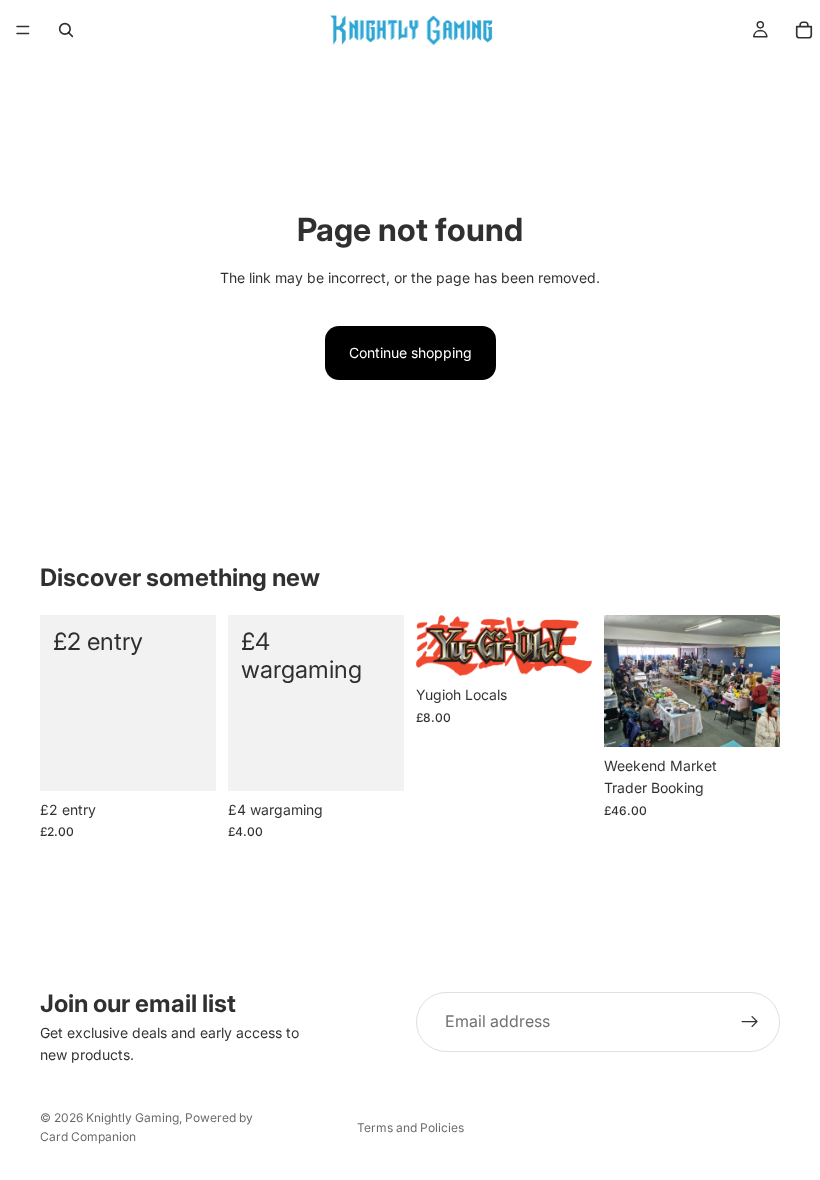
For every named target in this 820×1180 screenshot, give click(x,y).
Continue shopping (410, 352)
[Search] (66, 30)
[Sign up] (750, 1022)
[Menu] (23, 30)
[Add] (185, 760)
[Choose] (749, 716)
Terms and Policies (410, 1127)
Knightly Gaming (132, 1117)
